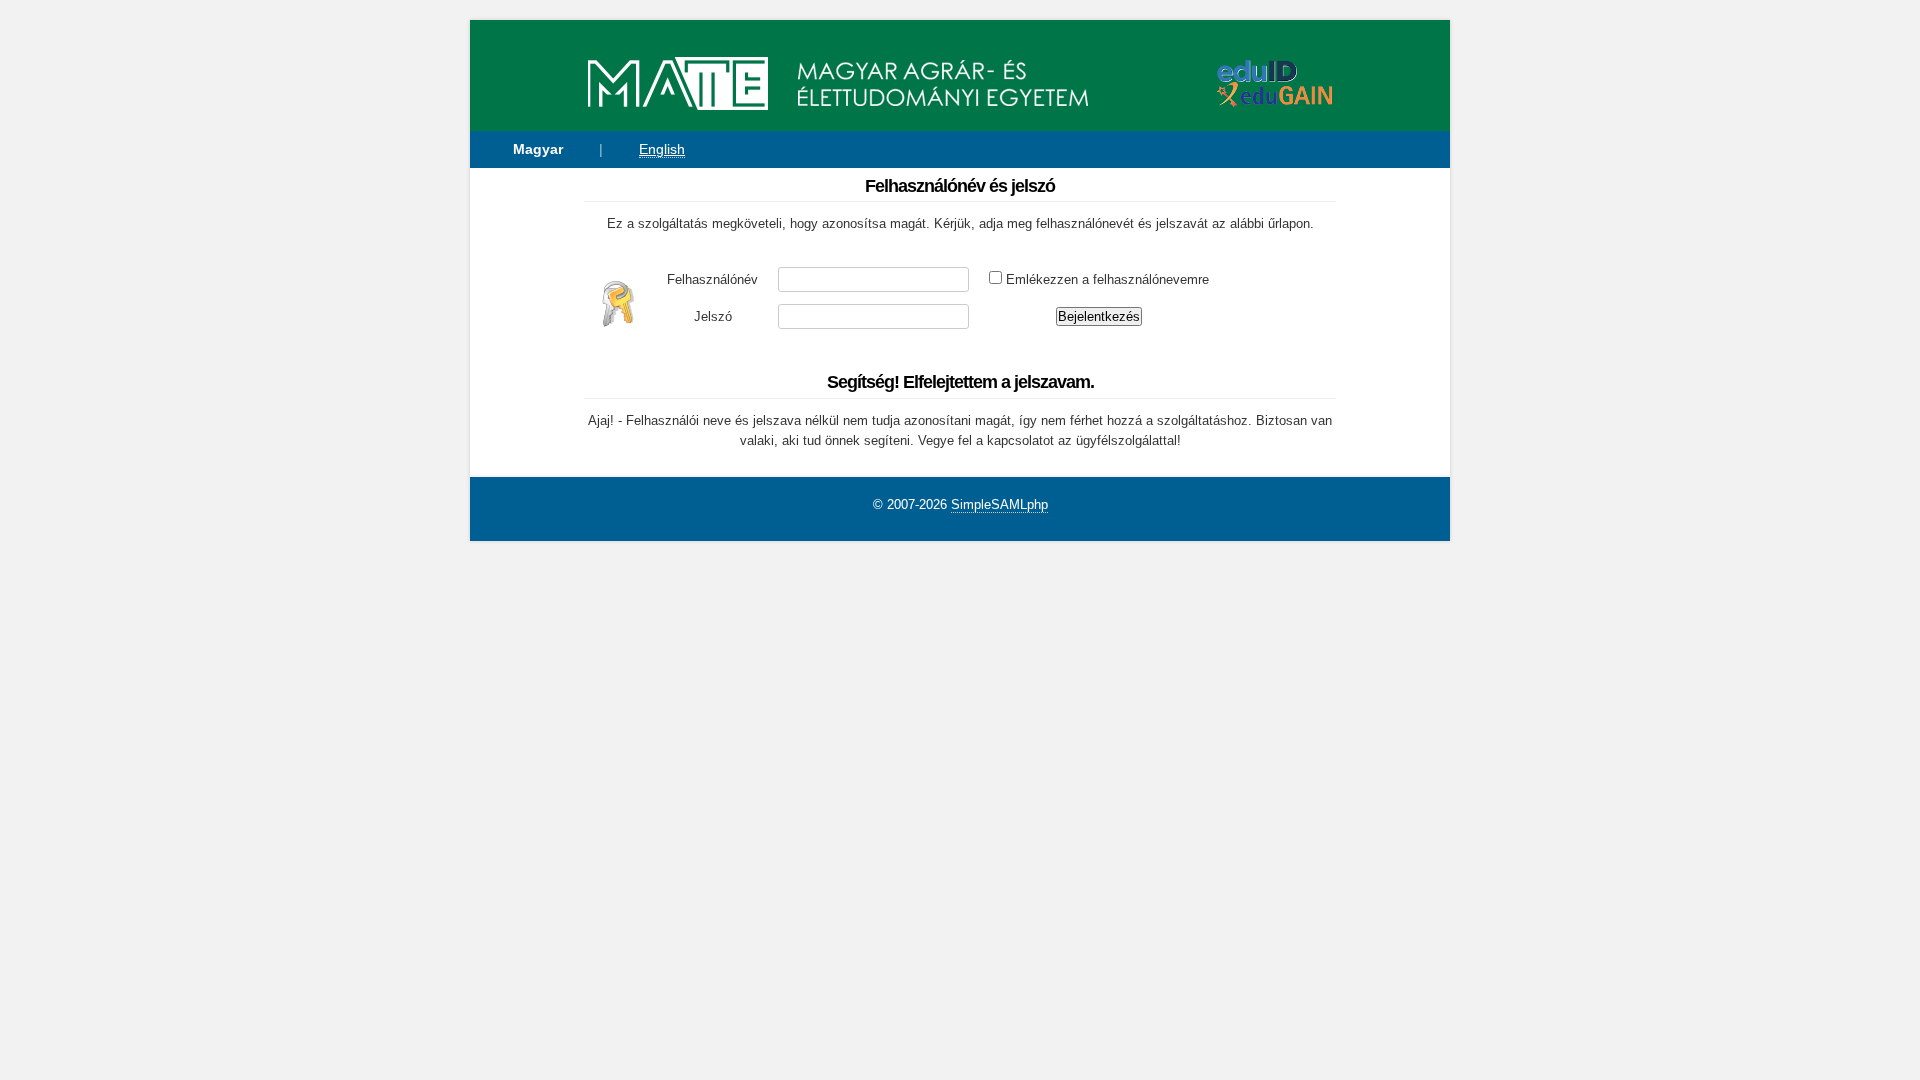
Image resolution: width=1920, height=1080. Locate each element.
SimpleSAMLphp (999, 504)
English (662, 149)
